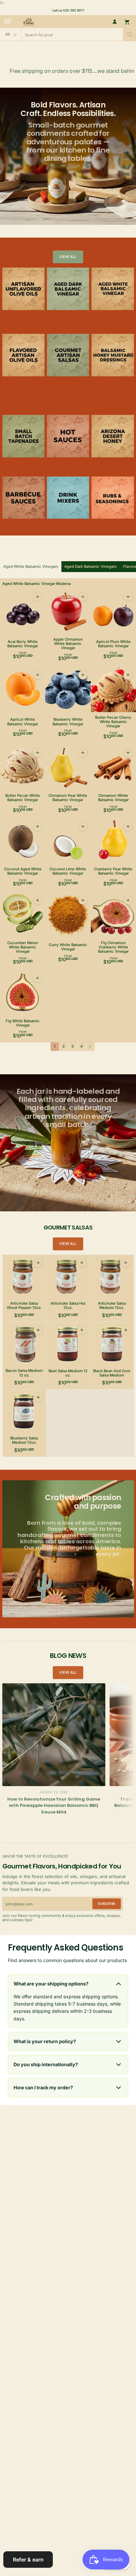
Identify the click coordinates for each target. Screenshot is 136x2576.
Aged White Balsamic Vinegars (31, 566)
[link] (68, 257)
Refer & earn (28, 2560)
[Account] (115, 22)
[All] (11, 34)
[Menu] (8, 22)
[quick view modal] (37, 597)
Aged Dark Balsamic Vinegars (90, 566)
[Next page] (90, 1047)
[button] (130, 34)
